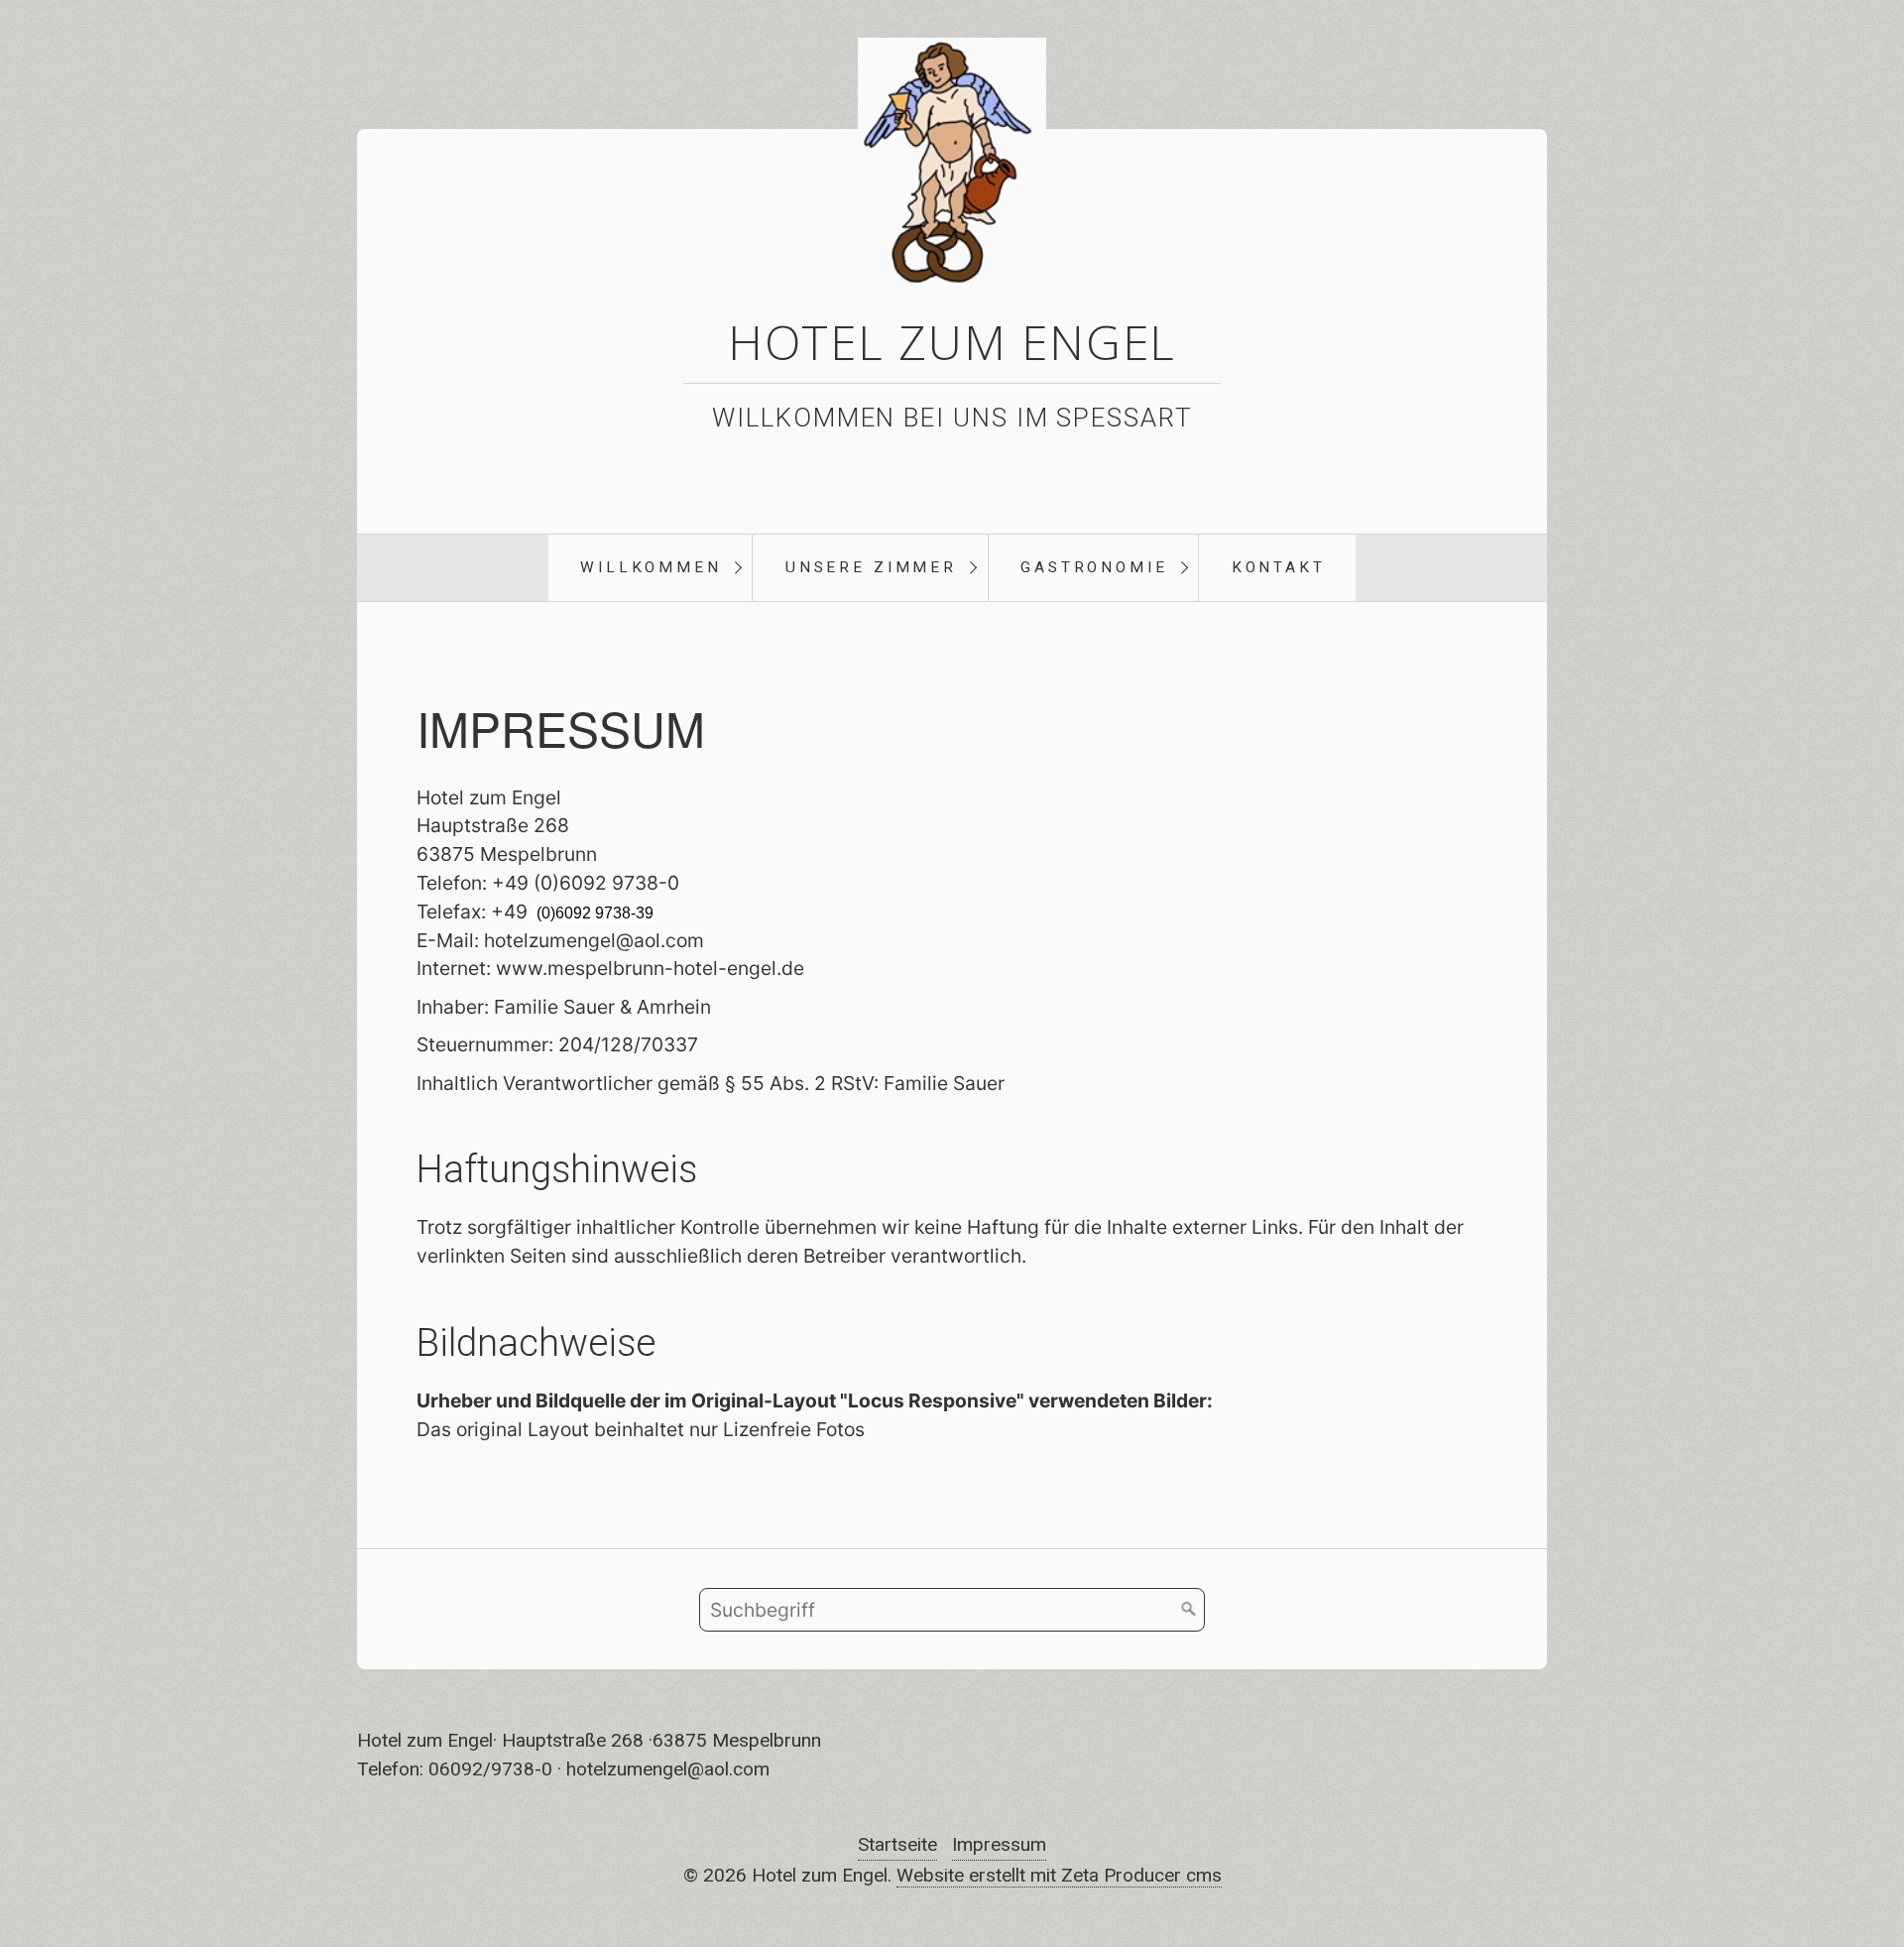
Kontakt (1279, 567)
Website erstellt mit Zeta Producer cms (1059, 1875)
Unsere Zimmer (871, 567)
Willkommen (651, 567)
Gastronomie (1094, 567)
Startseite (897, 1844)
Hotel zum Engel (952, 342)
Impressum (999, 1844)
